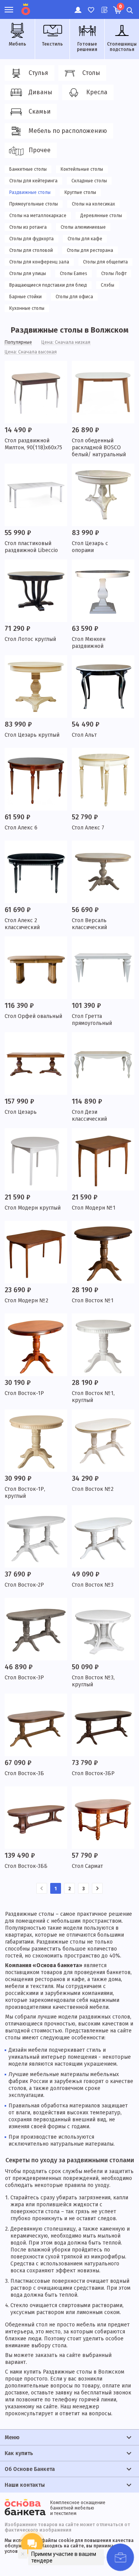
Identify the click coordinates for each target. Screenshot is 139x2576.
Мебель (18, 44)
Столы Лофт (114, 274)
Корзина (120, 7)
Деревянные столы (101, 216)
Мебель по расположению (68, 131)
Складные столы (89, 181)
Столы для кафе (85, 239)
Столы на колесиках (93, 204)
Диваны (40, 92)
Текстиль (52, 44)
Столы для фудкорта (31, 239)
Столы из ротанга (28, 227)
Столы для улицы (28, 274)
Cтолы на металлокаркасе (38, 216)
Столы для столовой (31, 250)
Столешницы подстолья (122, 47)
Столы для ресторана (90, 250)
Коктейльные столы (82, 169)
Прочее (40, 150)
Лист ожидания (104, 6)
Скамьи (40, 111)
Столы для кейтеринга (33, 181)
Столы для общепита (105, 262)
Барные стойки (25, 297)
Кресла (97, 92)
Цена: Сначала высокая (31, 352)
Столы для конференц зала (39, 262)
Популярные (18, 342)
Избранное (91, 6)
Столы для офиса (74, 297)
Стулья (38, 73)
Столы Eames (74, 274)
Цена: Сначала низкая (66, 342)
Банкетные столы (28, 169)
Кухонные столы (27, 308)
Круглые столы (80, 192)
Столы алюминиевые (83, 227)
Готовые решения (87, 47)
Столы (91, 73)
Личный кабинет (77, 6)
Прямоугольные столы (34, 204)
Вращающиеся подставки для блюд (48, 285)
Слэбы (108, 285)
